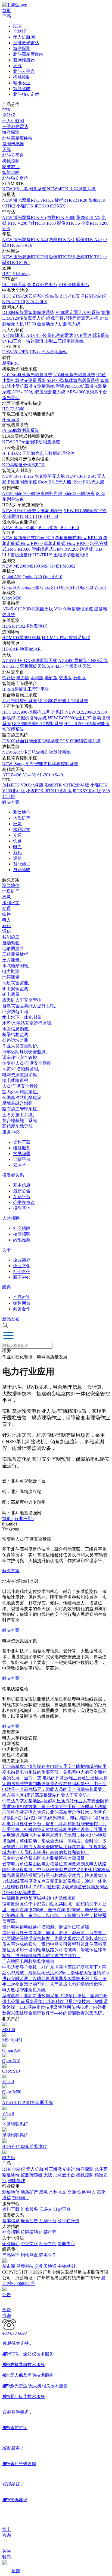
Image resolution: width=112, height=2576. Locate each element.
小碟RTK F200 (95, 223)
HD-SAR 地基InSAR (21, 649)
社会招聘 (22, 1228)
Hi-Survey (21, 274)
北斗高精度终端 (28, 54)
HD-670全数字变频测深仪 (32, 511)
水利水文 (22, 830)
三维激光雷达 (26, 43)
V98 (6, 229)
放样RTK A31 (62, 240)
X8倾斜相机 (14, 335)
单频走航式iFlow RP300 (66, 543)
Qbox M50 (12, 598)
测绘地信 (22, 812)
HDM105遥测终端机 (21, 638)
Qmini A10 (53, 577)
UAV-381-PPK (15, 352)
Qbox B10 (11, 587)
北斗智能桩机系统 (20, 701)
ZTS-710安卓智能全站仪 (83, 296)
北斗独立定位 (26, 94)
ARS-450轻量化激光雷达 (50, 335)
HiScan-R (11, 419)
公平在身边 (24, 1202)
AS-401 (58, 775)
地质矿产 (22, 818)
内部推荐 (22, 1240)
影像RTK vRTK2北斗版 (67, 785)
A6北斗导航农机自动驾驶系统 (36, 752)
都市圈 (9, 2266)
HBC (7, 274)
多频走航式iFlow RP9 (28, 538)
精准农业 (22, 83)
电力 (17, 847)
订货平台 (22, 1159)
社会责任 (22, 1271)
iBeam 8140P (19, 528)
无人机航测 (24, 37)
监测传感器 (24, 60)
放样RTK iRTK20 (71, 200)
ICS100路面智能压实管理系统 (31, 741)
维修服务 (22, 1148)
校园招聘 (22, 1234)
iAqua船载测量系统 (21, 430)
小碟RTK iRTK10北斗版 (49, 791)
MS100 (34, 566)
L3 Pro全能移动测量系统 (31, 442)
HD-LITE (34, 516)
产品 (7, 16)
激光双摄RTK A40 (25, 240)
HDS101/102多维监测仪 (25, 626)
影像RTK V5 (88, 217)
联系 (7, 1287)
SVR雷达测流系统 (92, 335)
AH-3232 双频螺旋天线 (24, 666)
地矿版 (51, 678)
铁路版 (9, 678)
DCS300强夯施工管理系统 (63, 701)
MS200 (14, 566)
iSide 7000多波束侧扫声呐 (32, 493)
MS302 (69, 566)
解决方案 (11, 802)
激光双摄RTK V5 (24, 217)
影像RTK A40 (89, 240)
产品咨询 (22, 1297)
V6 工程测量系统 (24, 189)
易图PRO (11, 363)
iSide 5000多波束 (79, 493)
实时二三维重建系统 (64, 341)
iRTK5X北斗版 (87, 791)
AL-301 (44, 775)
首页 (7, 11)
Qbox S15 (49, 587)
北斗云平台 (24, 71)
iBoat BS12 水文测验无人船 (34, 476)
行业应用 (24, 1519)
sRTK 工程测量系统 (71, 189)
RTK (17, 26)
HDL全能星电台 (74, 285)
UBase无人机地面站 (49, 352)
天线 (17, 66)
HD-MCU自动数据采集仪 (66, 638)
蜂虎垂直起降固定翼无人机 (72, 318)
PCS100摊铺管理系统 (80, 741)
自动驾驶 (22, 870)
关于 (7, 1250)
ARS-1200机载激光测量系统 (39, 392)
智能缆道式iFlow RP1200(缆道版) (63, 549)
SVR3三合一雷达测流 (23, 341)
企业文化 (22, 1266)
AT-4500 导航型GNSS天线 (83, 661)
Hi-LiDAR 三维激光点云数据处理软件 (38, 453)
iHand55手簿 (14, 285)
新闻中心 (22, 1277)
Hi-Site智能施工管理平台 (26, 689)
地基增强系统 (80, 609)
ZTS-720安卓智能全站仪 (30, 296)
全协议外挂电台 (42, 285)
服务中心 (11, 1132)
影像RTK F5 (68, 223)
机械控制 (22, 77)
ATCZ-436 (12, 775)
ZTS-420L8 (36, 302)
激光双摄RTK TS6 (25, 257)
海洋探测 (22, 48)
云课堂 (20, 1165)
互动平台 (22, 1197)
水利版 (37, 678)
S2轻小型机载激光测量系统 (73, 380)
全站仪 (20, 31)
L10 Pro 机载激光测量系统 (27, 375)
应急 (17, 824)
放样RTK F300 (42, 223)
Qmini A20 (32, 577)
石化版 (79, 678)
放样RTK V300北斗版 (23, 785)
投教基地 (22, 1208)
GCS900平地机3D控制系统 (38, 724)
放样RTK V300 (61, 217)
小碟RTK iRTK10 (33, 206)
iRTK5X (58, 206)
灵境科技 (25, 2266)
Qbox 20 (85, 587)
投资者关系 (13, 1175)
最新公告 (22, 1191)
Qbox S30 (30, 587)
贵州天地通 (46, 2266)
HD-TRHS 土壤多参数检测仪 (61, 555)
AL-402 (29, 775)
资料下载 (22, 1142)
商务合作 (22, 1309)
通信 (17, 858)
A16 (28, 245)
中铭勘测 (66, 2266)
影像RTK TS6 (62, 257)
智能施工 (22, 864)
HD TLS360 (13, 409)
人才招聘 (11, 1218)
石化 (17, 852)
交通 (17, 835)
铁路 (17, 841)
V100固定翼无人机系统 (78, 312)
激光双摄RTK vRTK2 (28, 200)
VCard (100, 587)
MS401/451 (51, 566)
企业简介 (22, 1260)
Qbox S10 (68, 587)
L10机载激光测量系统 (74, 375)
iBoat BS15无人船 (55, 482)
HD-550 (51, 516)
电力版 (23, 678)
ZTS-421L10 (14, 302)
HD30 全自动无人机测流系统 (53, 324)
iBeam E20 (69, 528)
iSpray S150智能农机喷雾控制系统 (40, 764)
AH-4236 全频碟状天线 (69, 666)
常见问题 (22, 1154)
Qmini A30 (12, 577)
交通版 (65, 678)
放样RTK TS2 (89, 257)
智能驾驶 (22, 89)
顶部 (16, 2571)
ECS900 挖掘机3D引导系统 (33, 712)
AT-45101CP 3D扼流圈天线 (28, 609)
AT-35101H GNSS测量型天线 (30, 661)
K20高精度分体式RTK (23, 465)
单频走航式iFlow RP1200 (78, 538)
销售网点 (22, 1303)
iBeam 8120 (48, 528)
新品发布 (11, 1319)
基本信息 (22, 1185)
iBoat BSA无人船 (88, 482)
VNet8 (60, 609)
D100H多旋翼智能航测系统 (28, 312)
